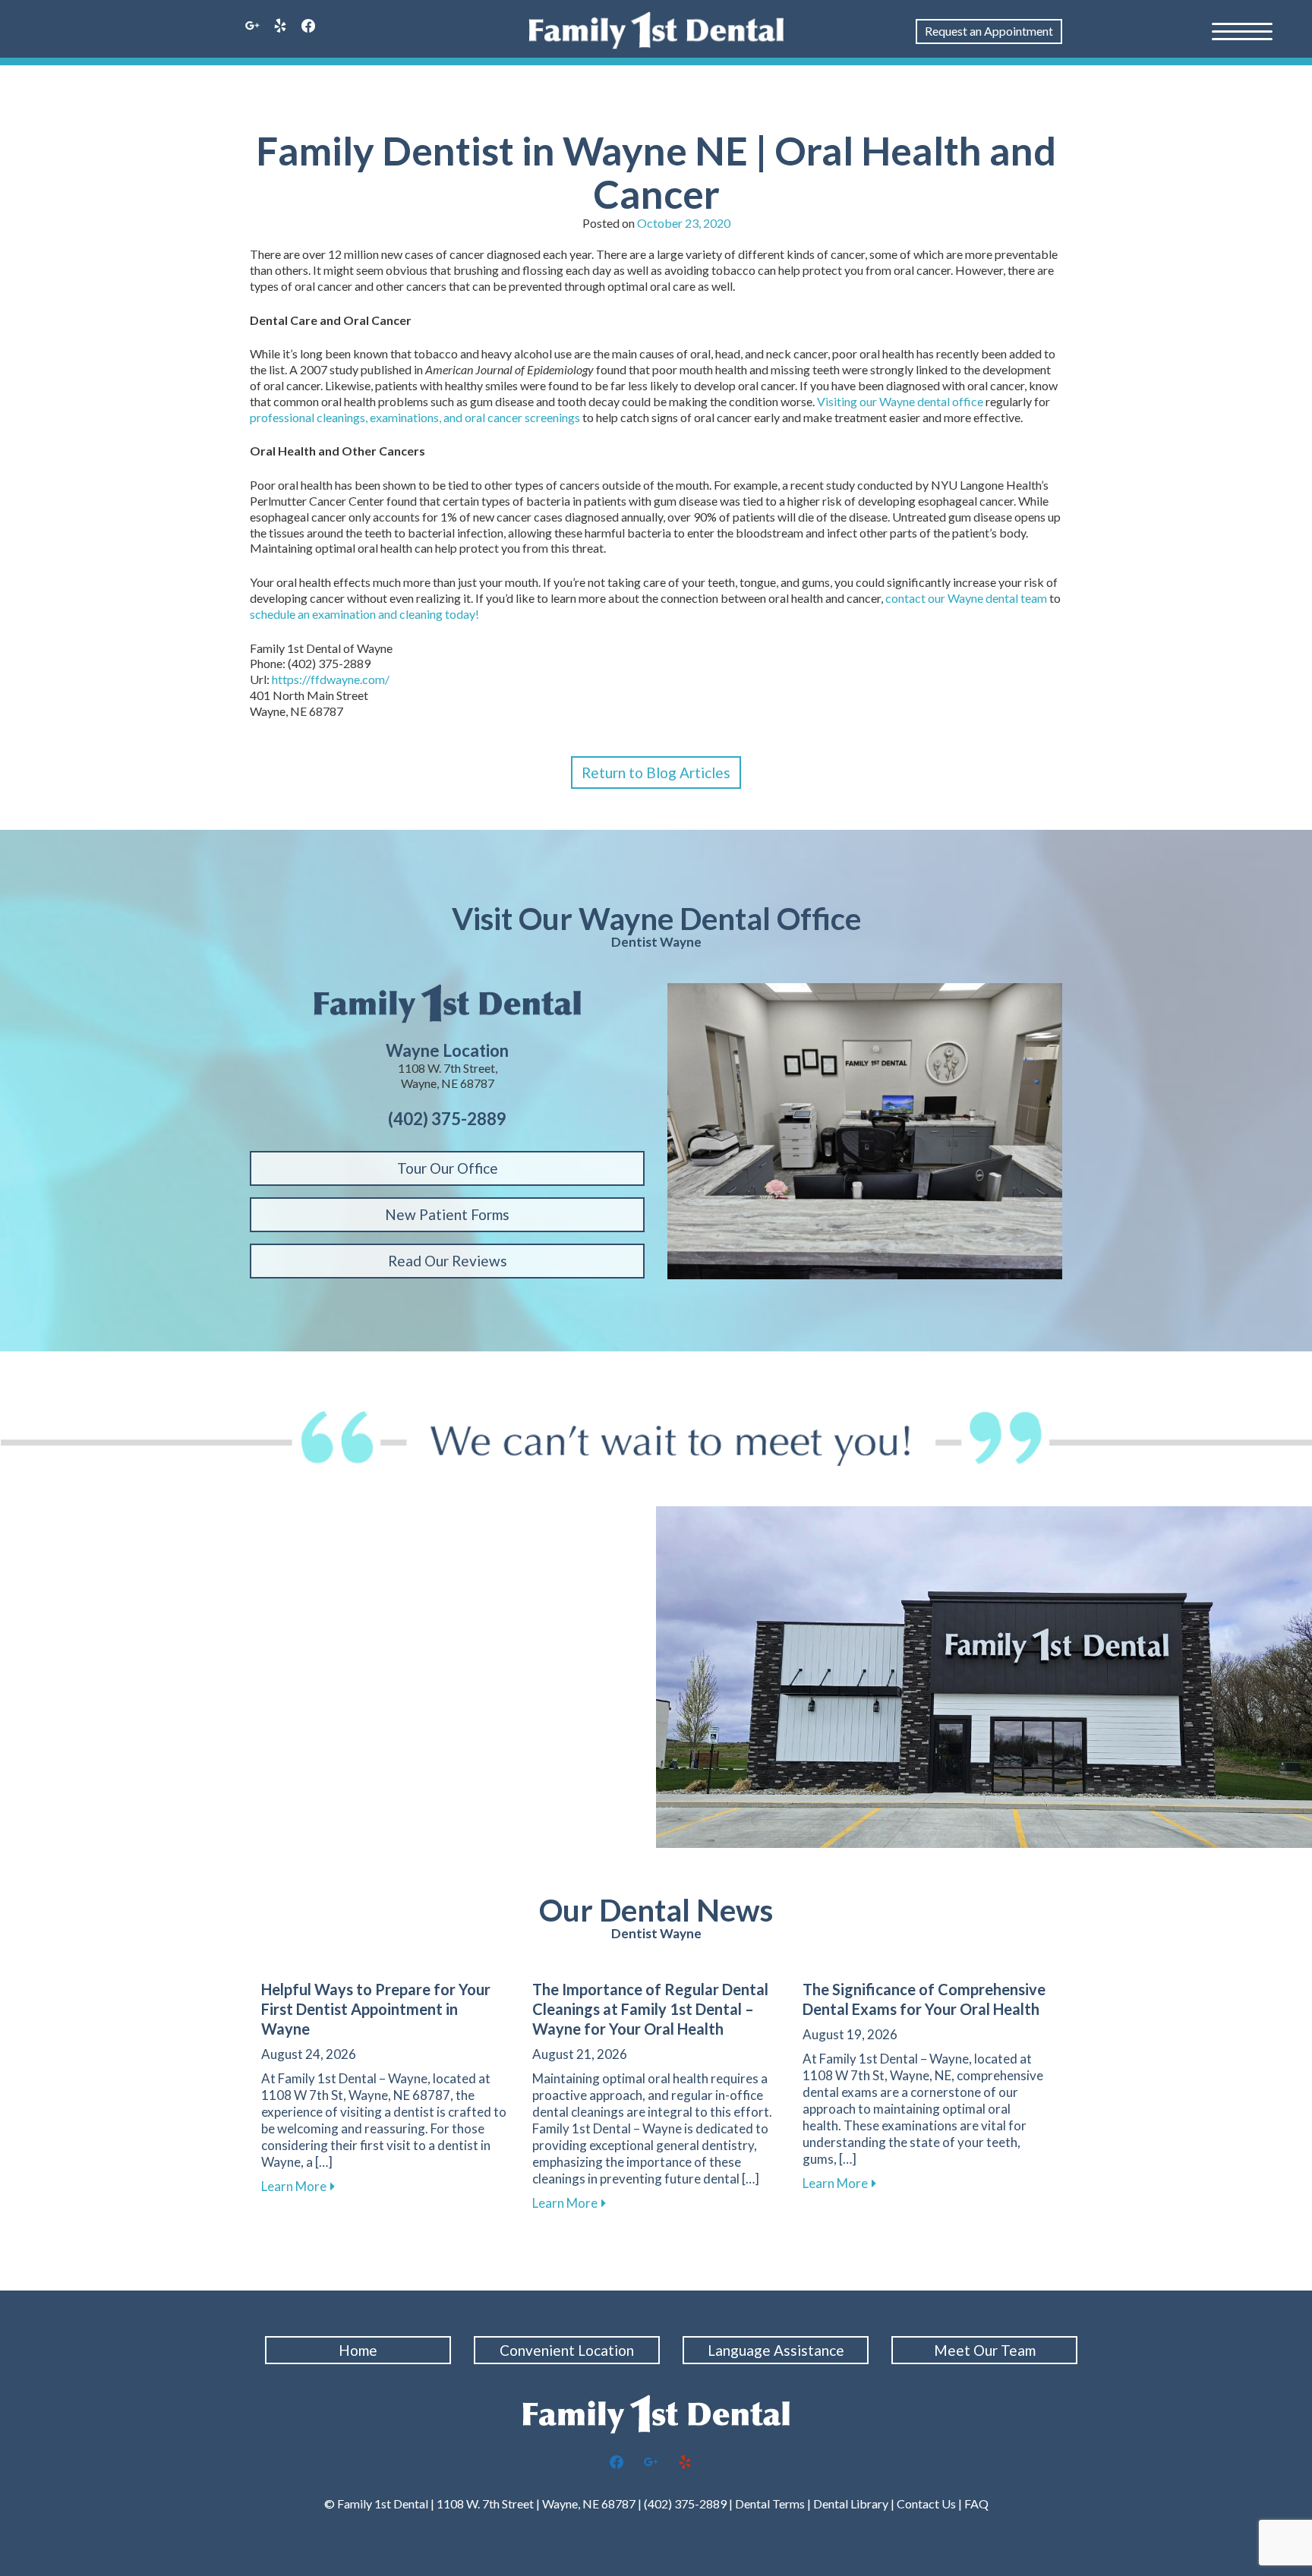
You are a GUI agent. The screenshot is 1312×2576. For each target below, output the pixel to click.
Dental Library (851, 2503)
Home (358, 2350)
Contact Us (926, 2503)
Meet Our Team (985, 2350)
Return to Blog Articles (656, 772)
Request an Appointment (989, 31)
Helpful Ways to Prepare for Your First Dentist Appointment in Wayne (376, 2009)
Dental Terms (770, 2503)
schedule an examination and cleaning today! (364, 614)
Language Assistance (776, 2350)
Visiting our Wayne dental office (900, 401)
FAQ (976, 2503)
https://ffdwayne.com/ (331, 679)
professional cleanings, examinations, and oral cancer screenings (415, 417)
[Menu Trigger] (1242, 30)
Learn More (298, 2186)
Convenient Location (567, 2350)
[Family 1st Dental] (656, 30)
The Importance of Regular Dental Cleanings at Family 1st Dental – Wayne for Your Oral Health (650, 2009)
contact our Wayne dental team (966, 598)
